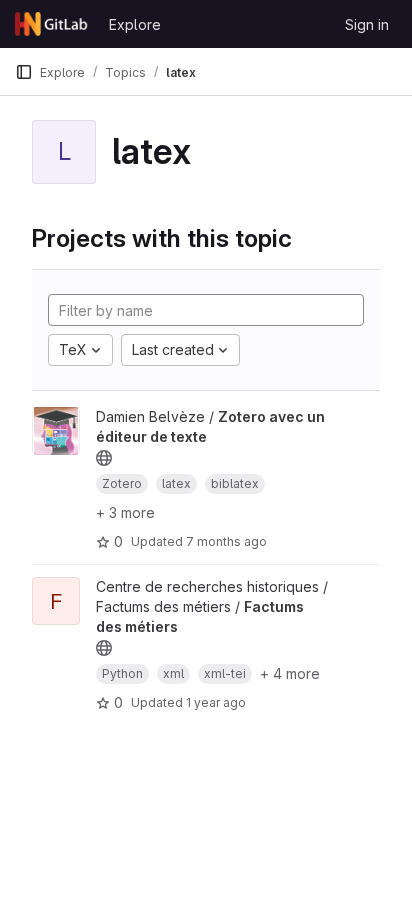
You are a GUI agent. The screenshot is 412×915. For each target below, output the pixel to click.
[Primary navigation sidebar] (24, 72)
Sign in (367, 24)
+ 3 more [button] (125, 512)
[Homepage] (52, 24)
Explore (135, 24)
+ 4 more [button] (290, 673)
